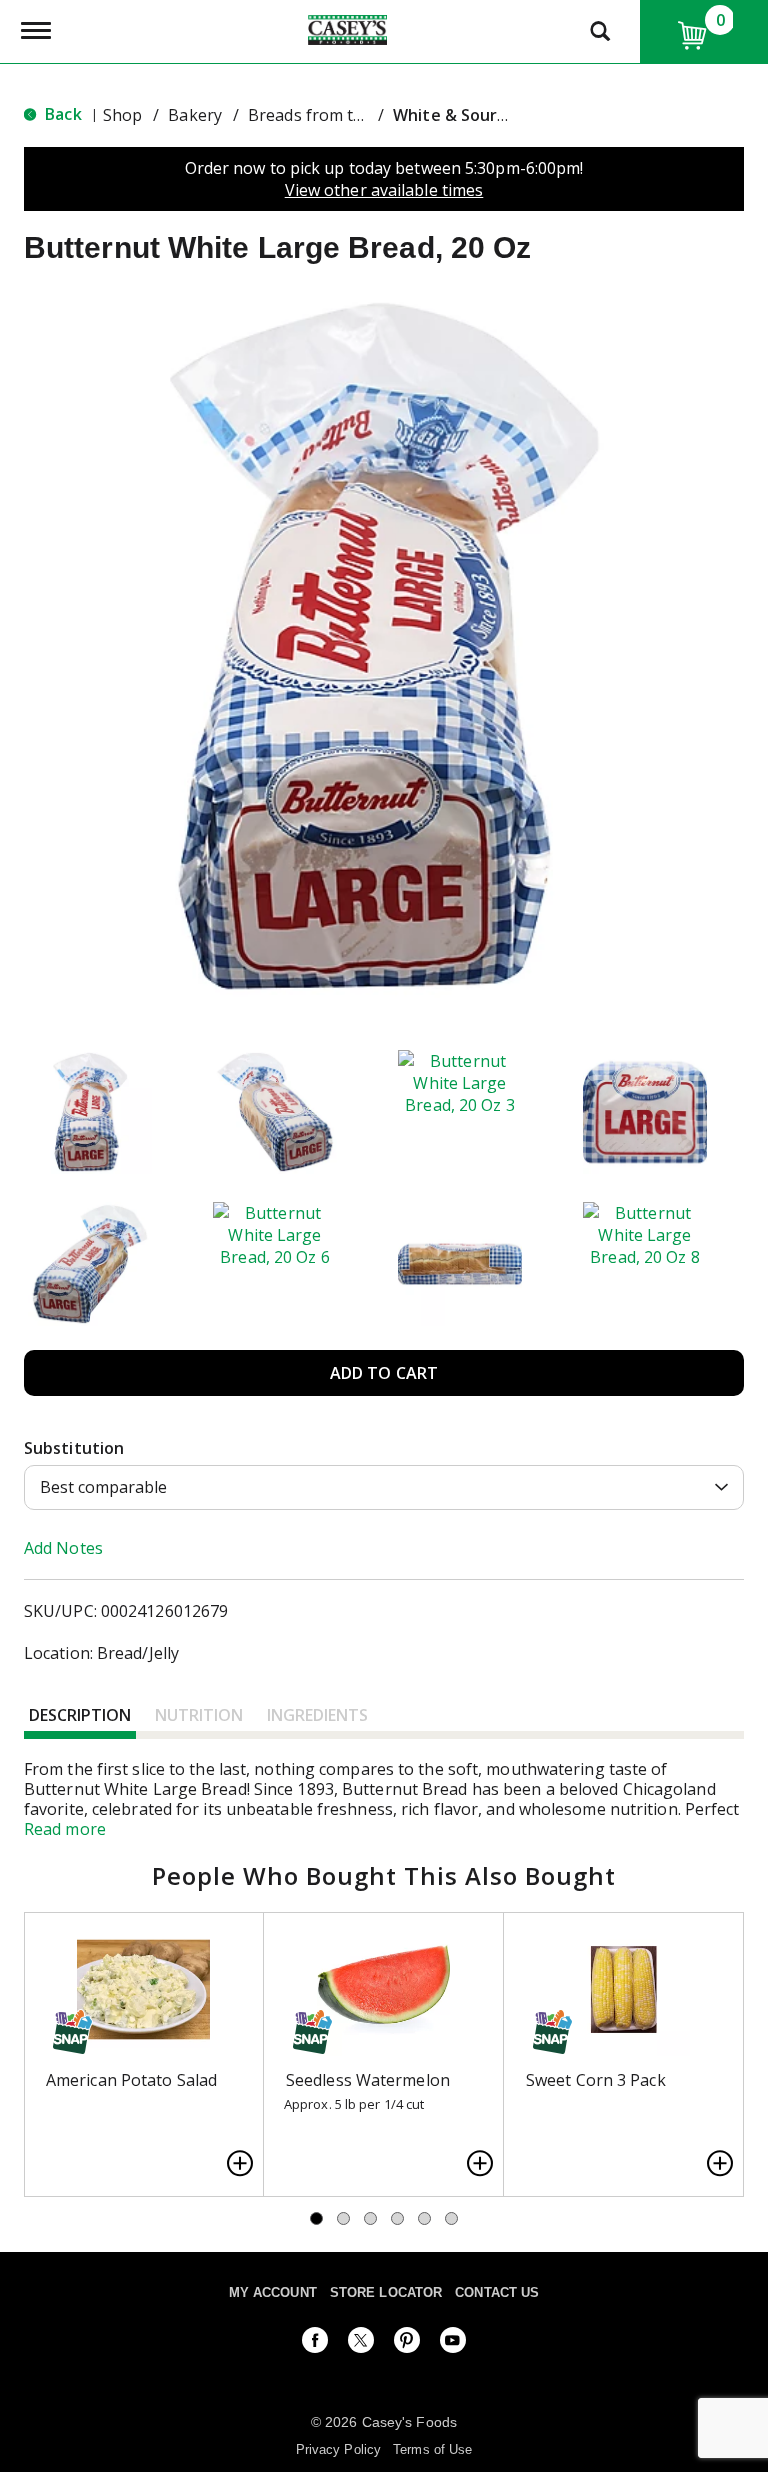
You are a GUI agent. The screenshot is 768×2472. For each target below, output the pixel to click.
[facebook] (315, 2344)
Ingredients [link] (317, 1715)
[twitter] (361, 2344)
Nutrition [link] (199, 1715)
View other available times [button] (384, 190)
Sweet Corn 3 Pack (596, 2080)
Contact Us (497, 2292)
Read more (65, 1829)
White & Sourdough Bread (495, 115)
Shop (122, 115)
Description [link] (80, 1715)
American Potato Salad (131, 2080)
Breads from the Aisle (330, 115)
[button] (90, 1112)
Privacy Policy (338, 2449)
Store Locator (386, 2292)
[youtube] (453, 2344)
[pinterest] (407, 2344)
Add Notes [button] (63, 1548)
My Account (273, 2292)
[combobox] (384, 1487)
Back (61, 114)
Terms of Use (432, 2449)
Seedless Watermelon (368, 2080)
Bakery (195, 115)
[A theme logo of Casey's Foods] (347, 28)
